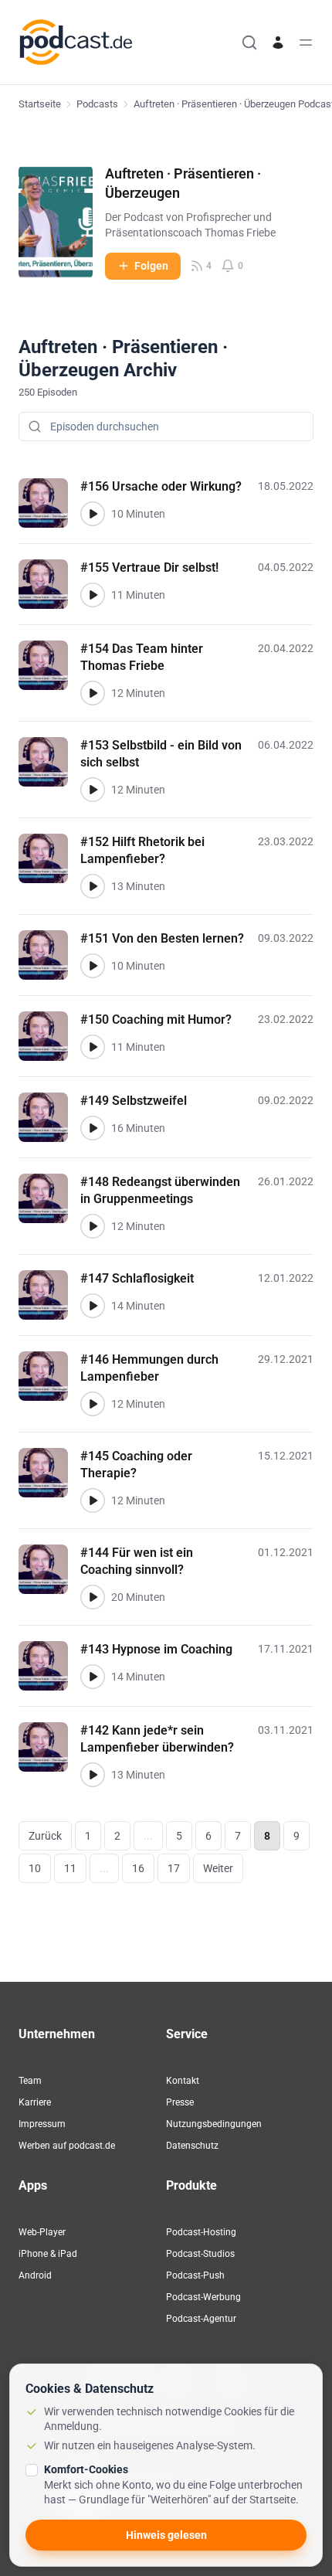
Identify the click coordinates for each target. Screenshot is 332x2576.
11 (70, 1868)
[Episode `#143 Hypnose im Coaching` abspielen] (93, 1677)
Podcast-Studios (200, 2254)
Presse (180, 2102)
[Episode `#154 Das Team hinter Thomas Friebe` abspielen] (93, 693)
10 (35, 1868)
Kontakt (183, 2081)
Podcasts (97, 104)
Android (35, 2275)
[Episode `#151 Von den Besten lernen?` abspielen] (93, 966)
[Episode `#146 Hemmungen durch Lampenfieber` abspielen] (93, 1404)
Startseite (40, 104)
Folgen (151, 266)
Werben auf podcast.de (67, 2146)
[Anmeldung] (278, 42)
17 (174, 1868)
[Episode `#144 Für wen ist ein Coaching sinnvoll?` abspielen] (93, 1597)
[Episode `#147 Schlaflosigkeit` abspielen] (93, 1306)
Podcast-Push (195, 2275)
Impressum (42, 2124)
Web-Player (42, 2232)
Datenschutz (192, 2146)
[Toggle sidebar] (306, 42)
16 (138, 1868)
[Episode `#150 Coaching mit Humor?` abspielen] (93, 1047)
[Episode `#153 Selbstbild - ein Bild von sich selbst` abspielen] (93, 790)
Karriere (35, 2102)
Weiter (218, 1868)
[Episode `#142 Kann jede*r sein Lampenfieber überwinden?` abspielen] (93, 1775)
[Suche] (249, 42)
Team (30, 2081)
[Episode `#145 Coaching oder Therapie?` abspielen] (93, 1500)
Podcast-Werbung (203, 2297)
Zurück (45, 1836)
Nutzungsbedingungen (214, 2124)
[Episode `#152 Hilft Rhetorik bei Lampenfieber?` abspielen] (93, 886)
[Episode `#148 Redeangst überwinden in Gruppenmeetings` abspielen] (93, 1226)
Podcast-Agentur (201, 2319)
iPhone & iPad (48, 2254)
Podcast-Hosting (201, 2232)
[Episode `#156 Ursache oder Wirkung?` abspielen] (93, 514)
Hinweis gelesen (166, 2535)
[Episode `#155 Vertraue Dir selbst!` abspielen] (93, 595)
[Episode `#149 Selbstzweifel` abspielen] (93, 1128)
